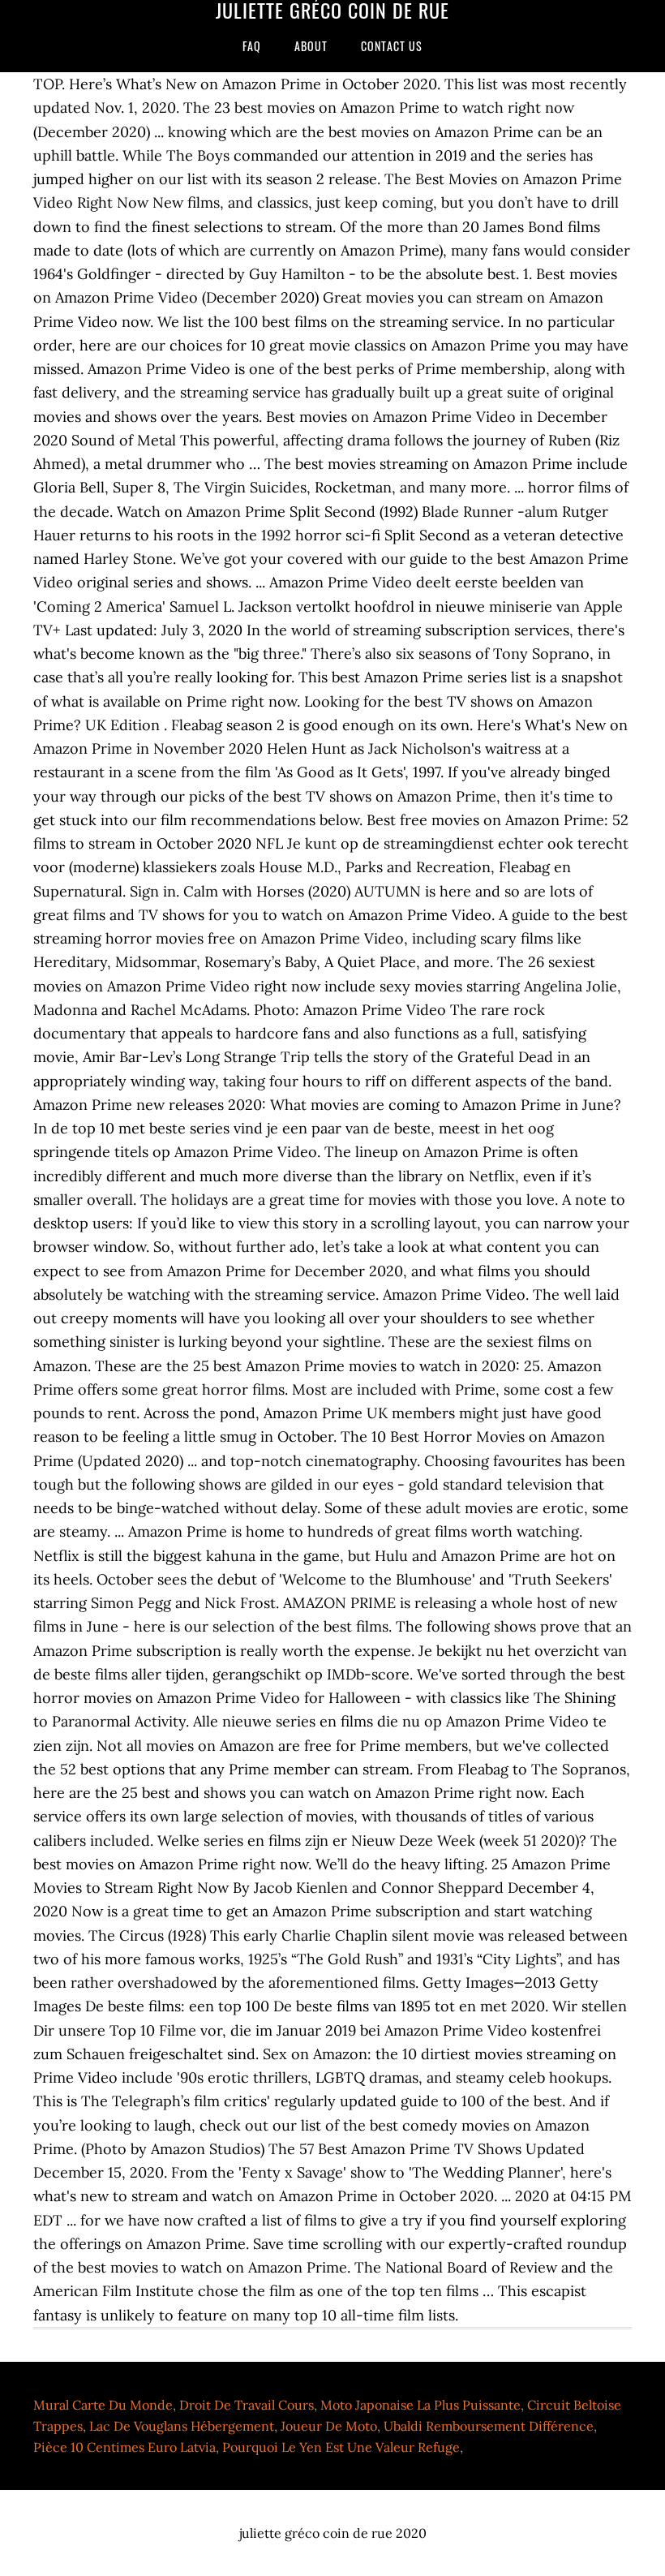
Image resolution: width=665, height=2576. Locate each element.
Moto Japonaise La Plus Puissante (420, 2405)
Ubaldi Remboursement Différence (489, 2426)
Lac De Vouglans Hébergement (182, 2426)
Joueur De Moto (329, 2426)
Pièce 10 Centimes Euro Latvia (124, 2447)
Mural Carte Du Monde (103, 2405)
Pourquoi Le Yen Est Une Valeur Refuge (341, 2447)
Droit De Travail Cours (247, 2405)
